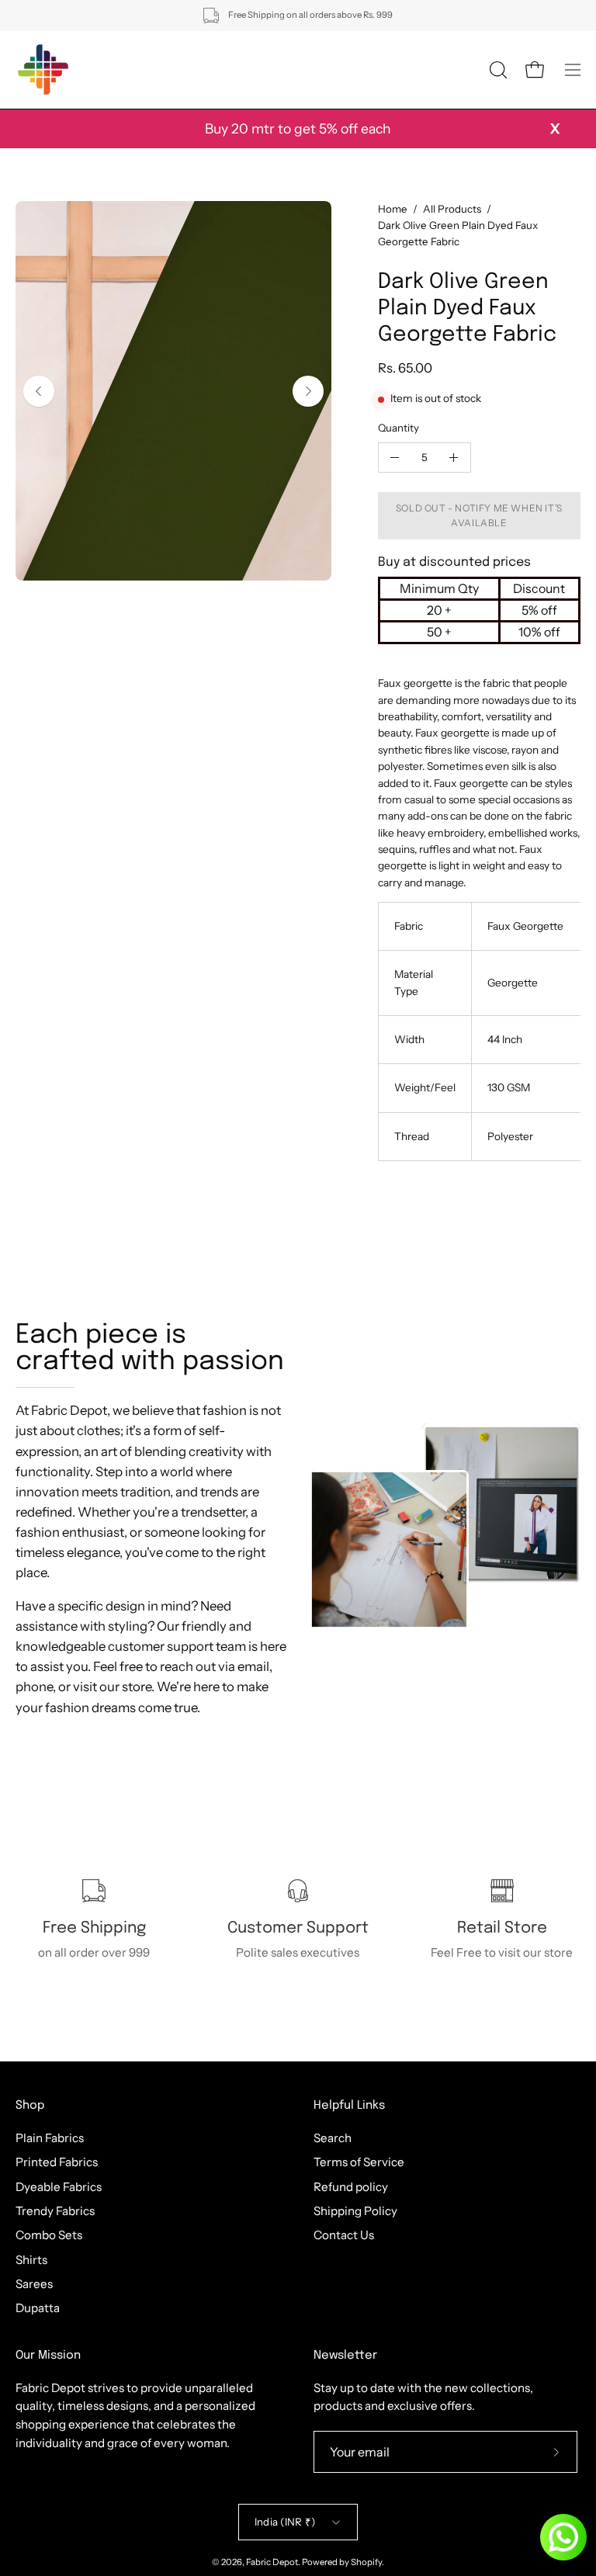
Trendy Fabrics (55, 2211)
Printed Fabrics (57, 2162)
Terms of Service (359, 2162)
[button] (497, 70)
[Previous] (39, 391)
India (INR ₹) (285, 2522)
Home (393, 209)
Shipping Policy (355, 2211)
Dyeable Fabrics (59, 2186)
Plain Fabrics (50, 2138)
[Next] (308, 391)
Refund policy (351, 2186)
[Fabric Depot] (43, 70)
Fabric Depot (272, 2562)
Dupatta (38, 2308)
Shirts (31, 2259)
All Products (452, 209)
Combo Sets (49, 2235)
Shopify (366, 2562)
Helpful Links (349, 2106)
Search (333, 2138)
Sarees (34, 2284)
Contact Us (344, 2235)
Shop (30, 2106)
